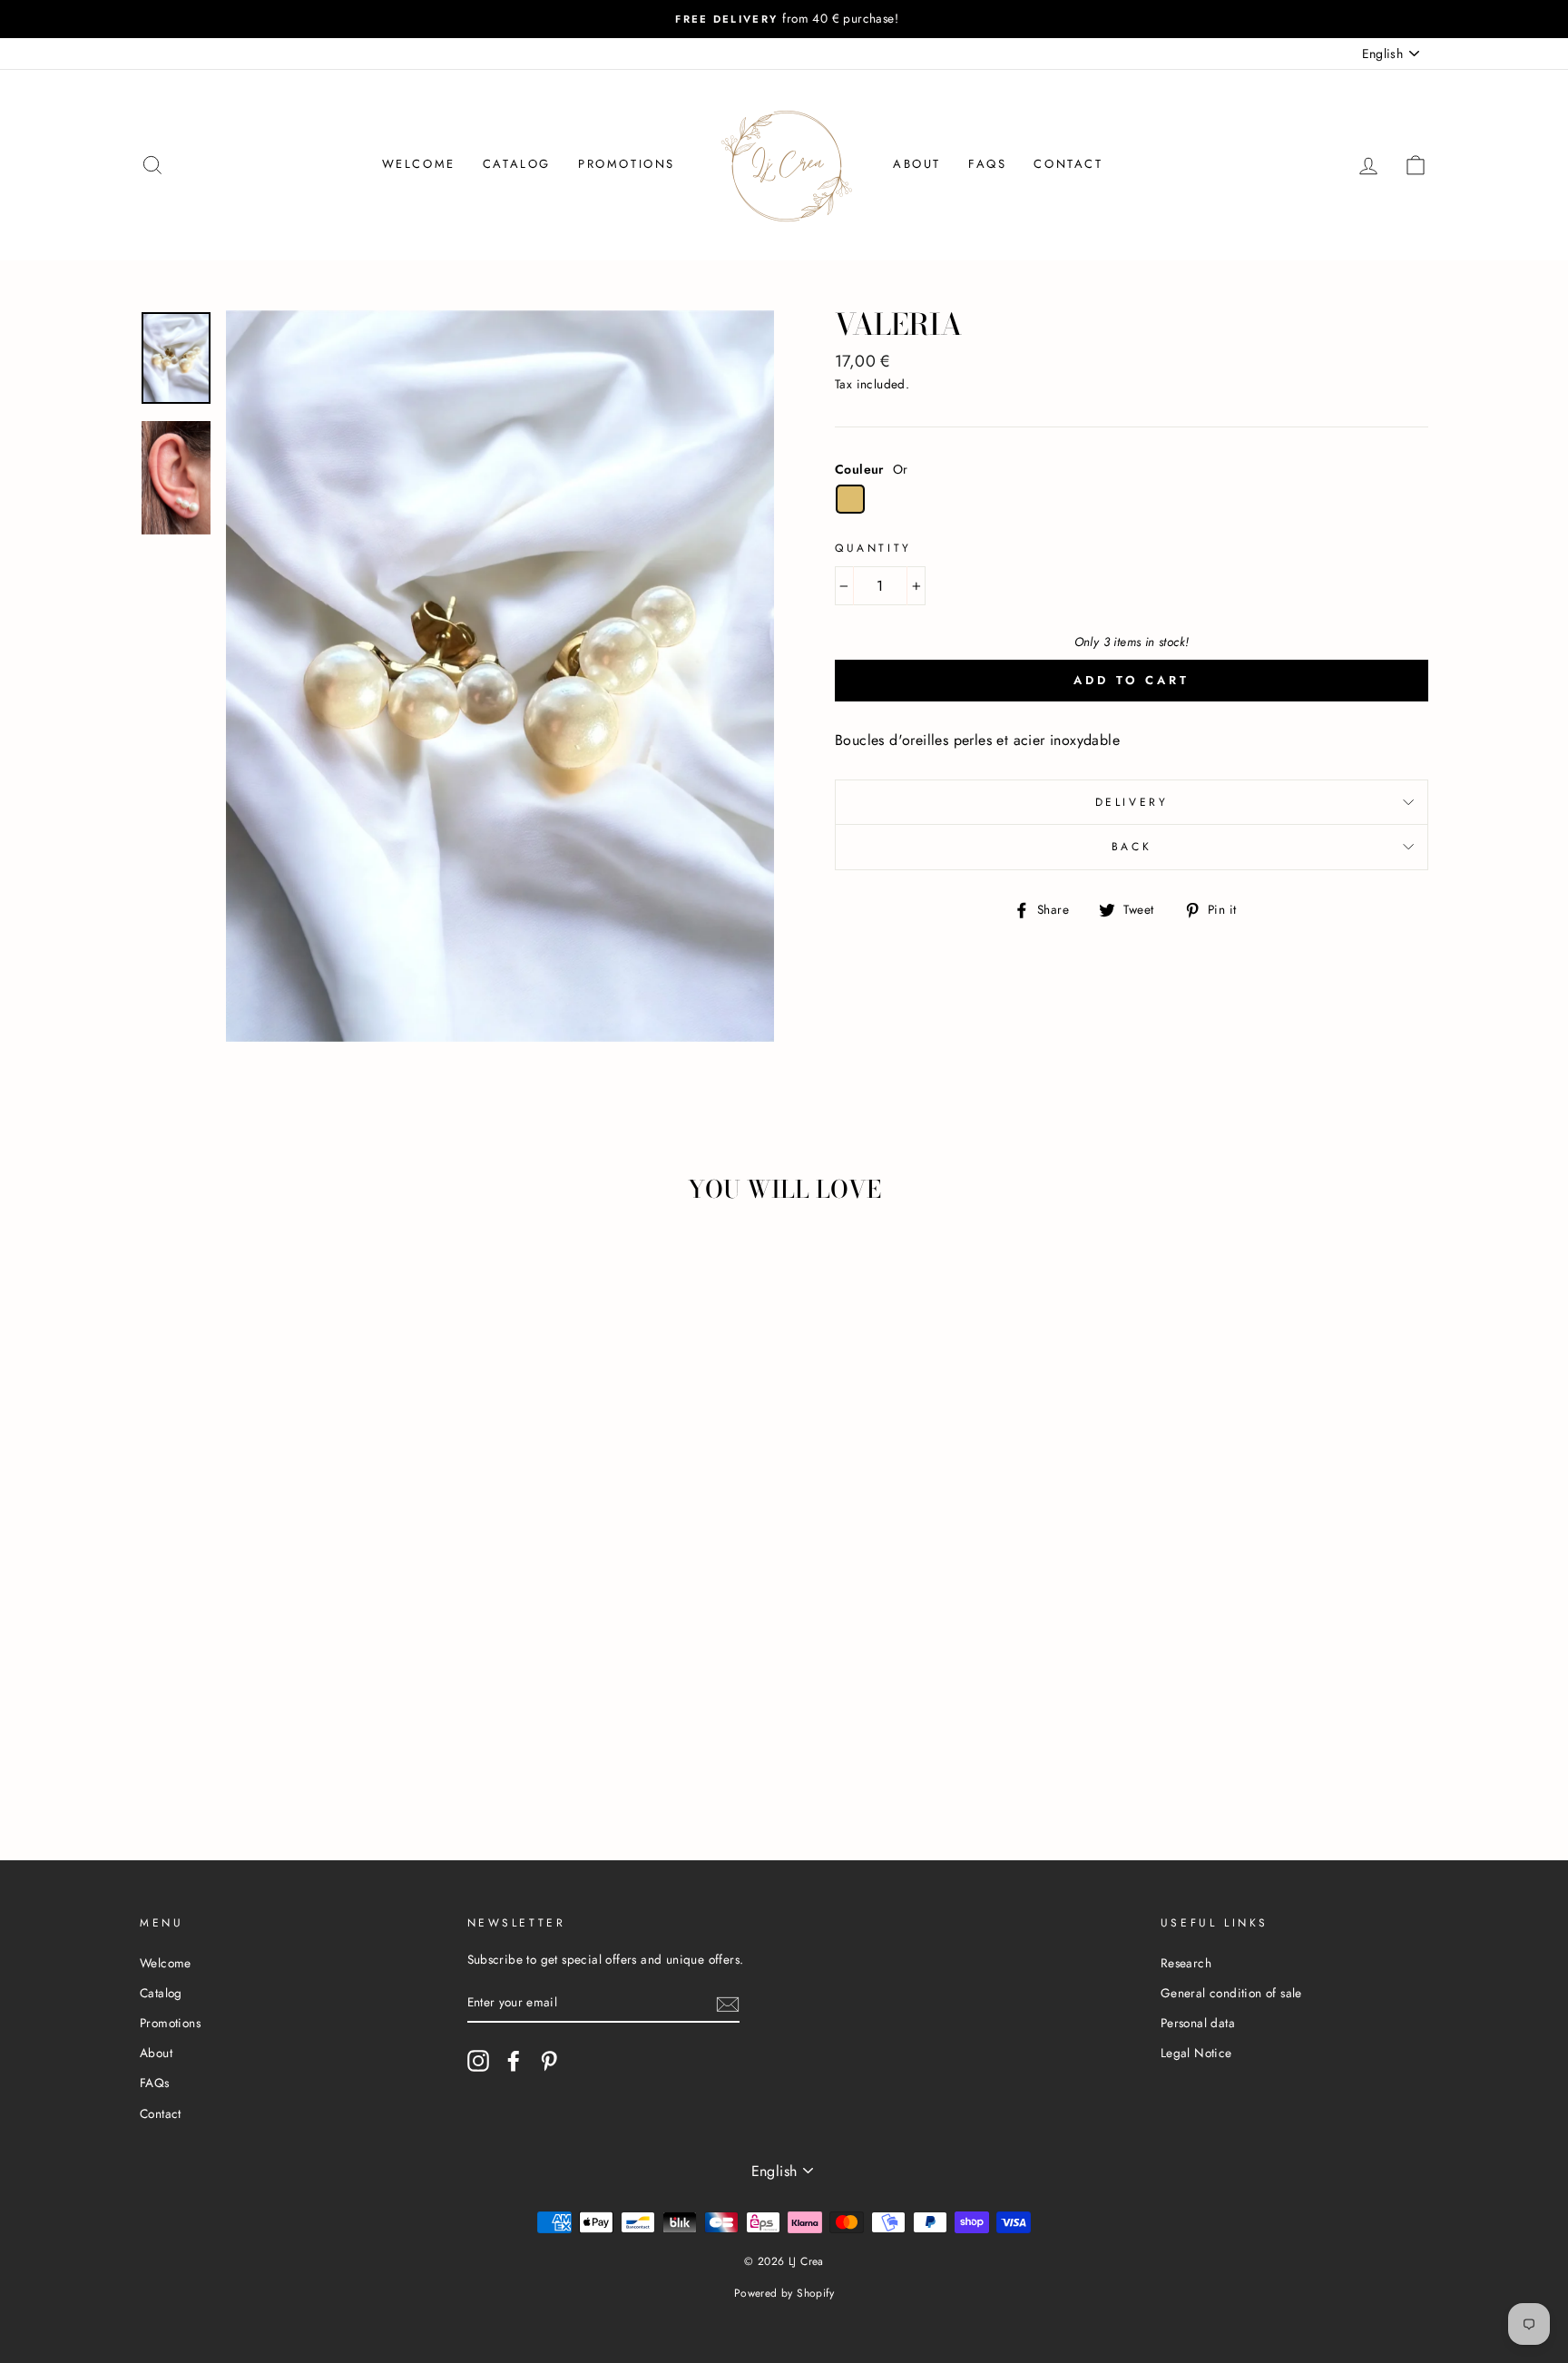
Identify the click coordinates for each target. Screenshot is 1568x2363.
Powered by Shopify (784, 2293)
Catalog (517, 164)
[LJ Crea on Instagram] (478, 2061)
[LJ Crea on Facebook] (514, 2061)
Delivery (1132, 802)
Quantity (873, 548)
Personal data (1198, 2023)
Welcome (419, 164)
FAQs (987, 164)
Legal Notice (1196, 2053)
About (917, 164)
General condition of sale (1231, 1993)
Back (1132, 847)
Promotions (627, 164)
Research (1186, 1963)
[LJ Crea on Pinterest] (549, 2061)
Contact (1068, 164)
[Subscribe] (728, 2003)
